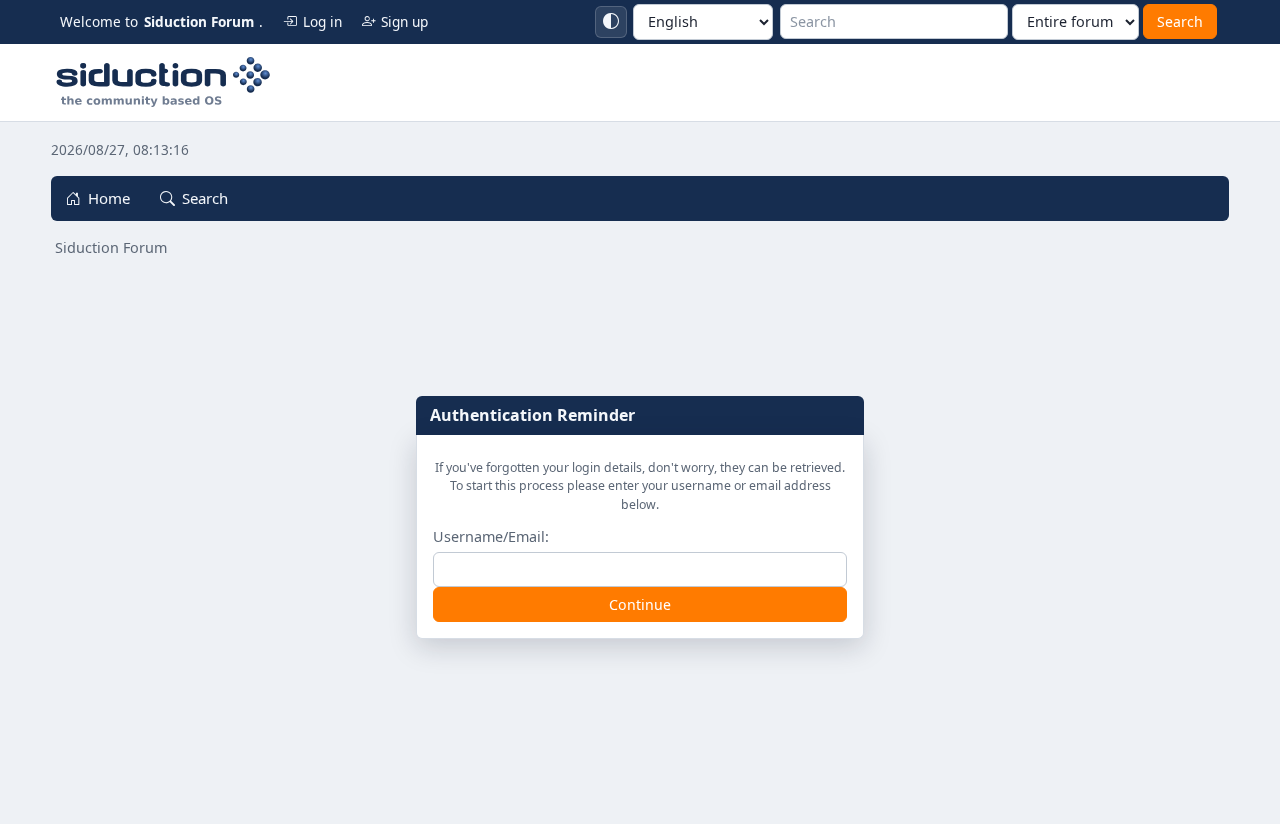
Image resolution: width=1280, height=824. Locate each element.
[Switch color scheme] (611, 22)
